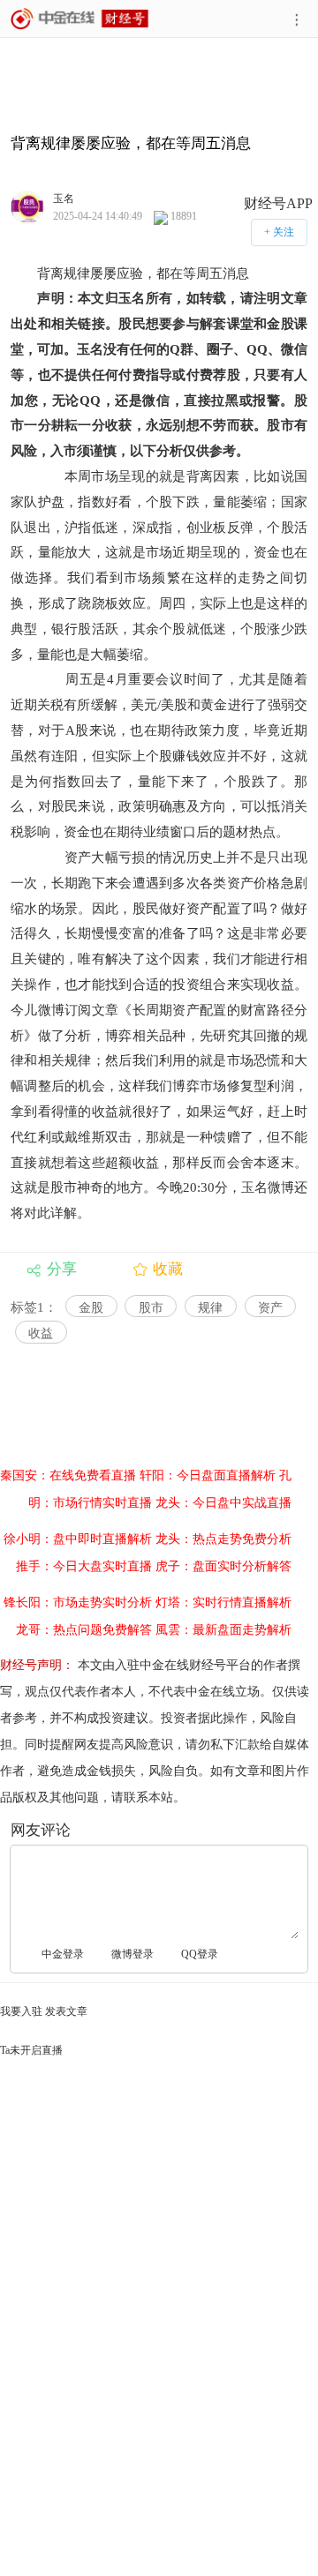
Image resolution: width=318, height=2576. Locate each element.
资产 (270, 1308)
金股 (91, 1308)
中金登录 (63, 1954)
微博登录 (132, 1954)
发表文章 (66, 2011)
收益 (41, 1333)
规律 (210, 1308)
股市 (151, 1308)
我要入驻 (21, 2011)
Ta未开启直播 (31, 2050)
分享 (62, 1269)
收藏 (168, 1269)
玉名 (64, 198)
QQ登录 (200, 1954)
